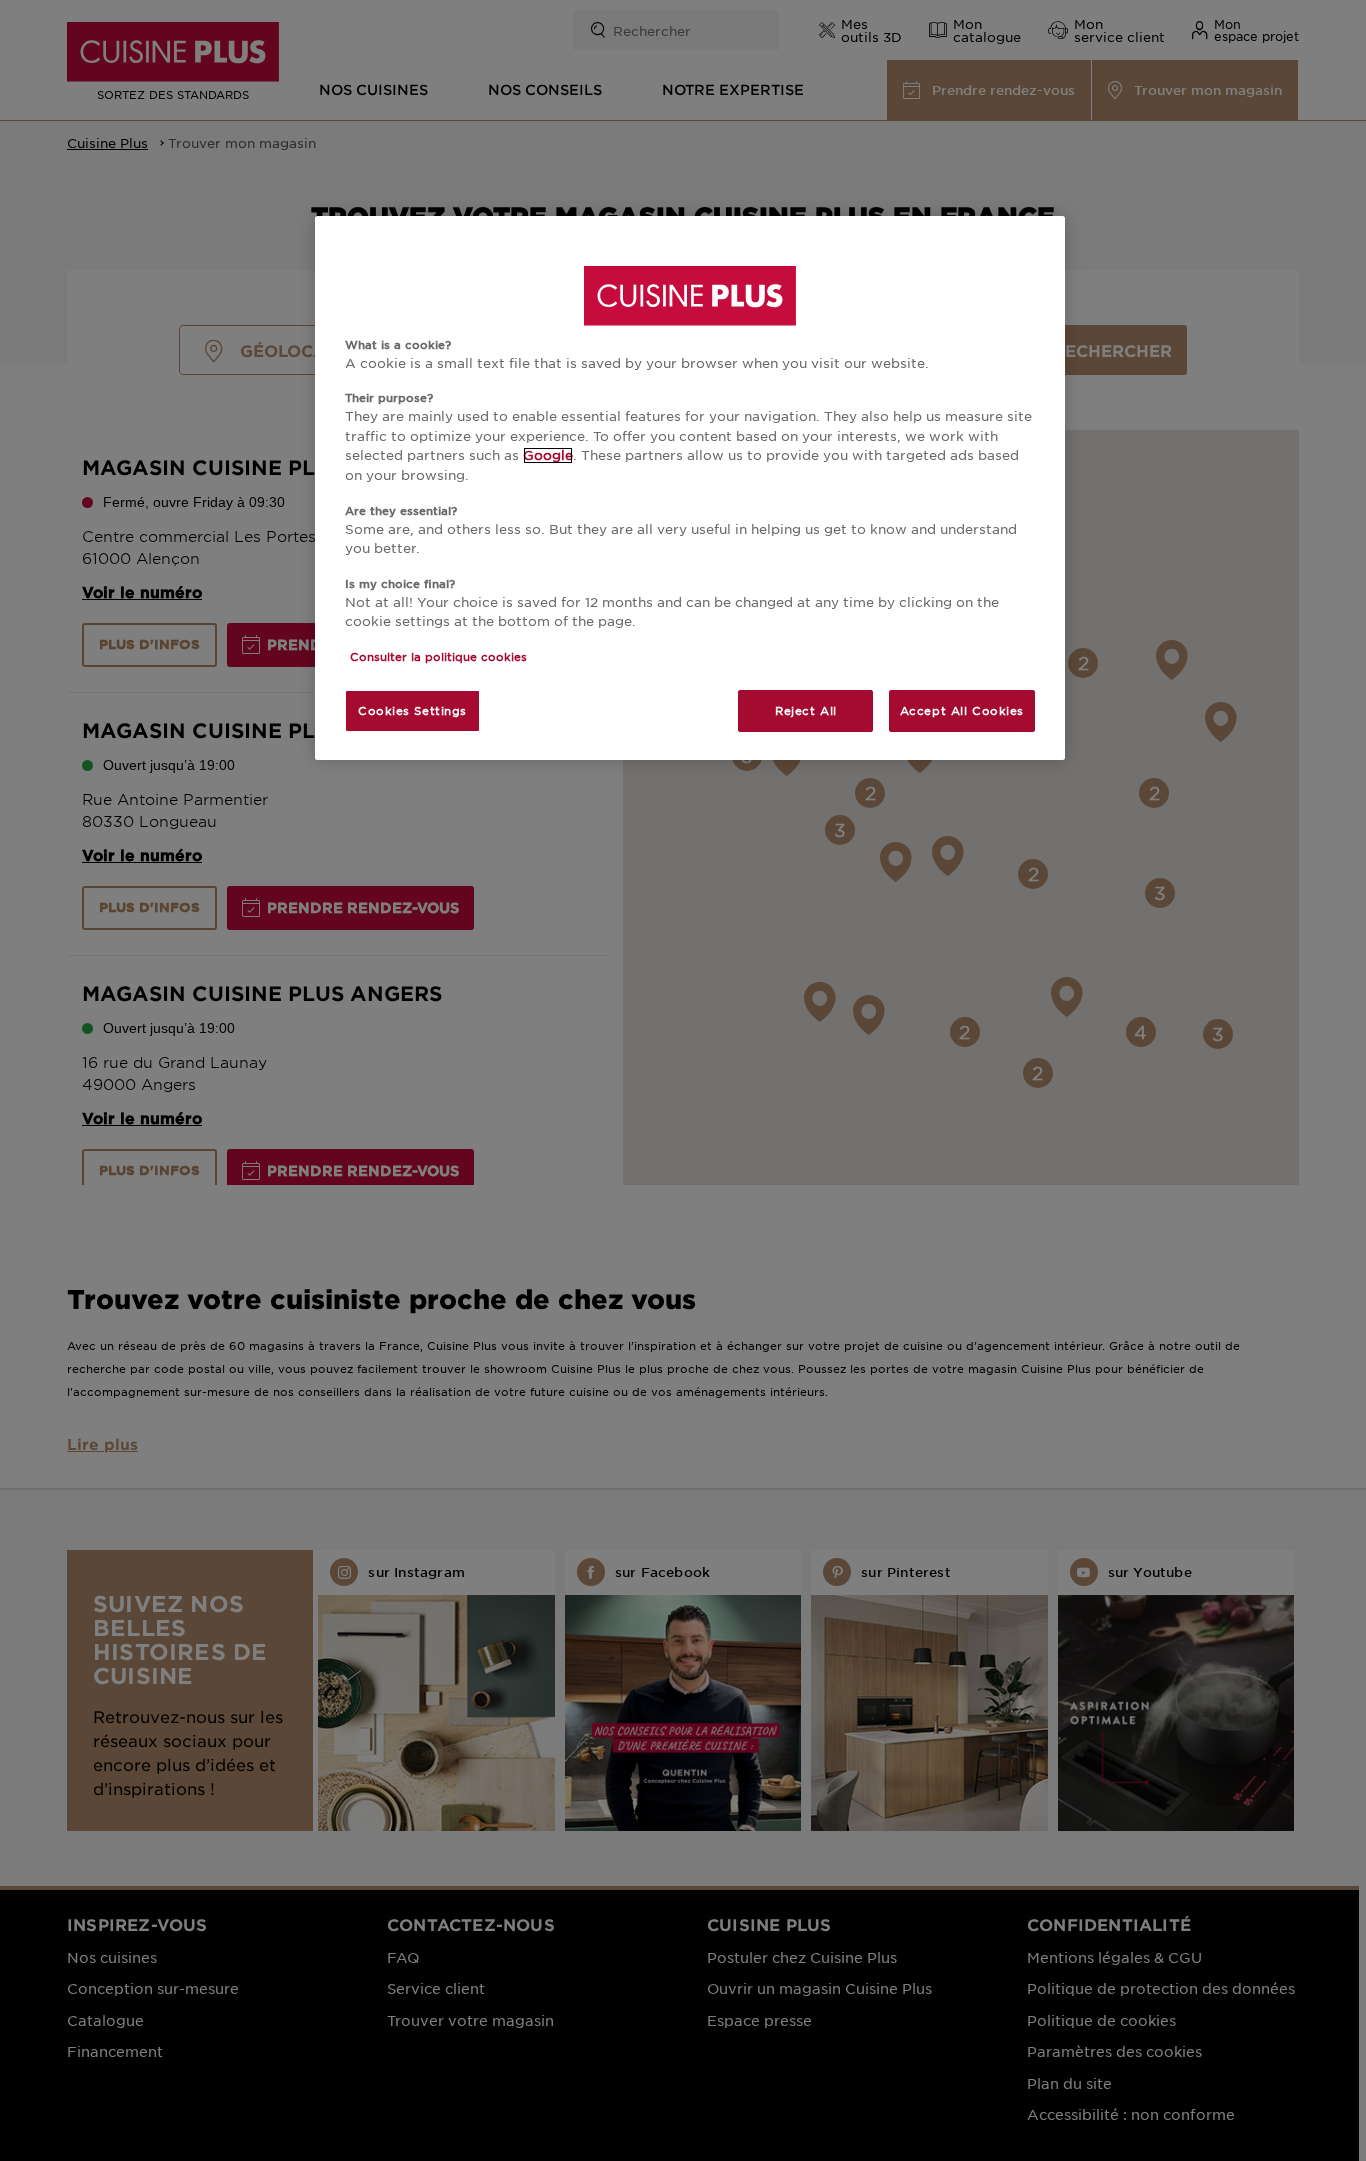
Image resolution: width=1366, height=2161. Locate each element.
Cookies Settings (412, 710)
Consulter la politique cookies (438, 656)
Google (548, 455)
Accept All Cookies (962, 710)
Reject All (806, 710)
